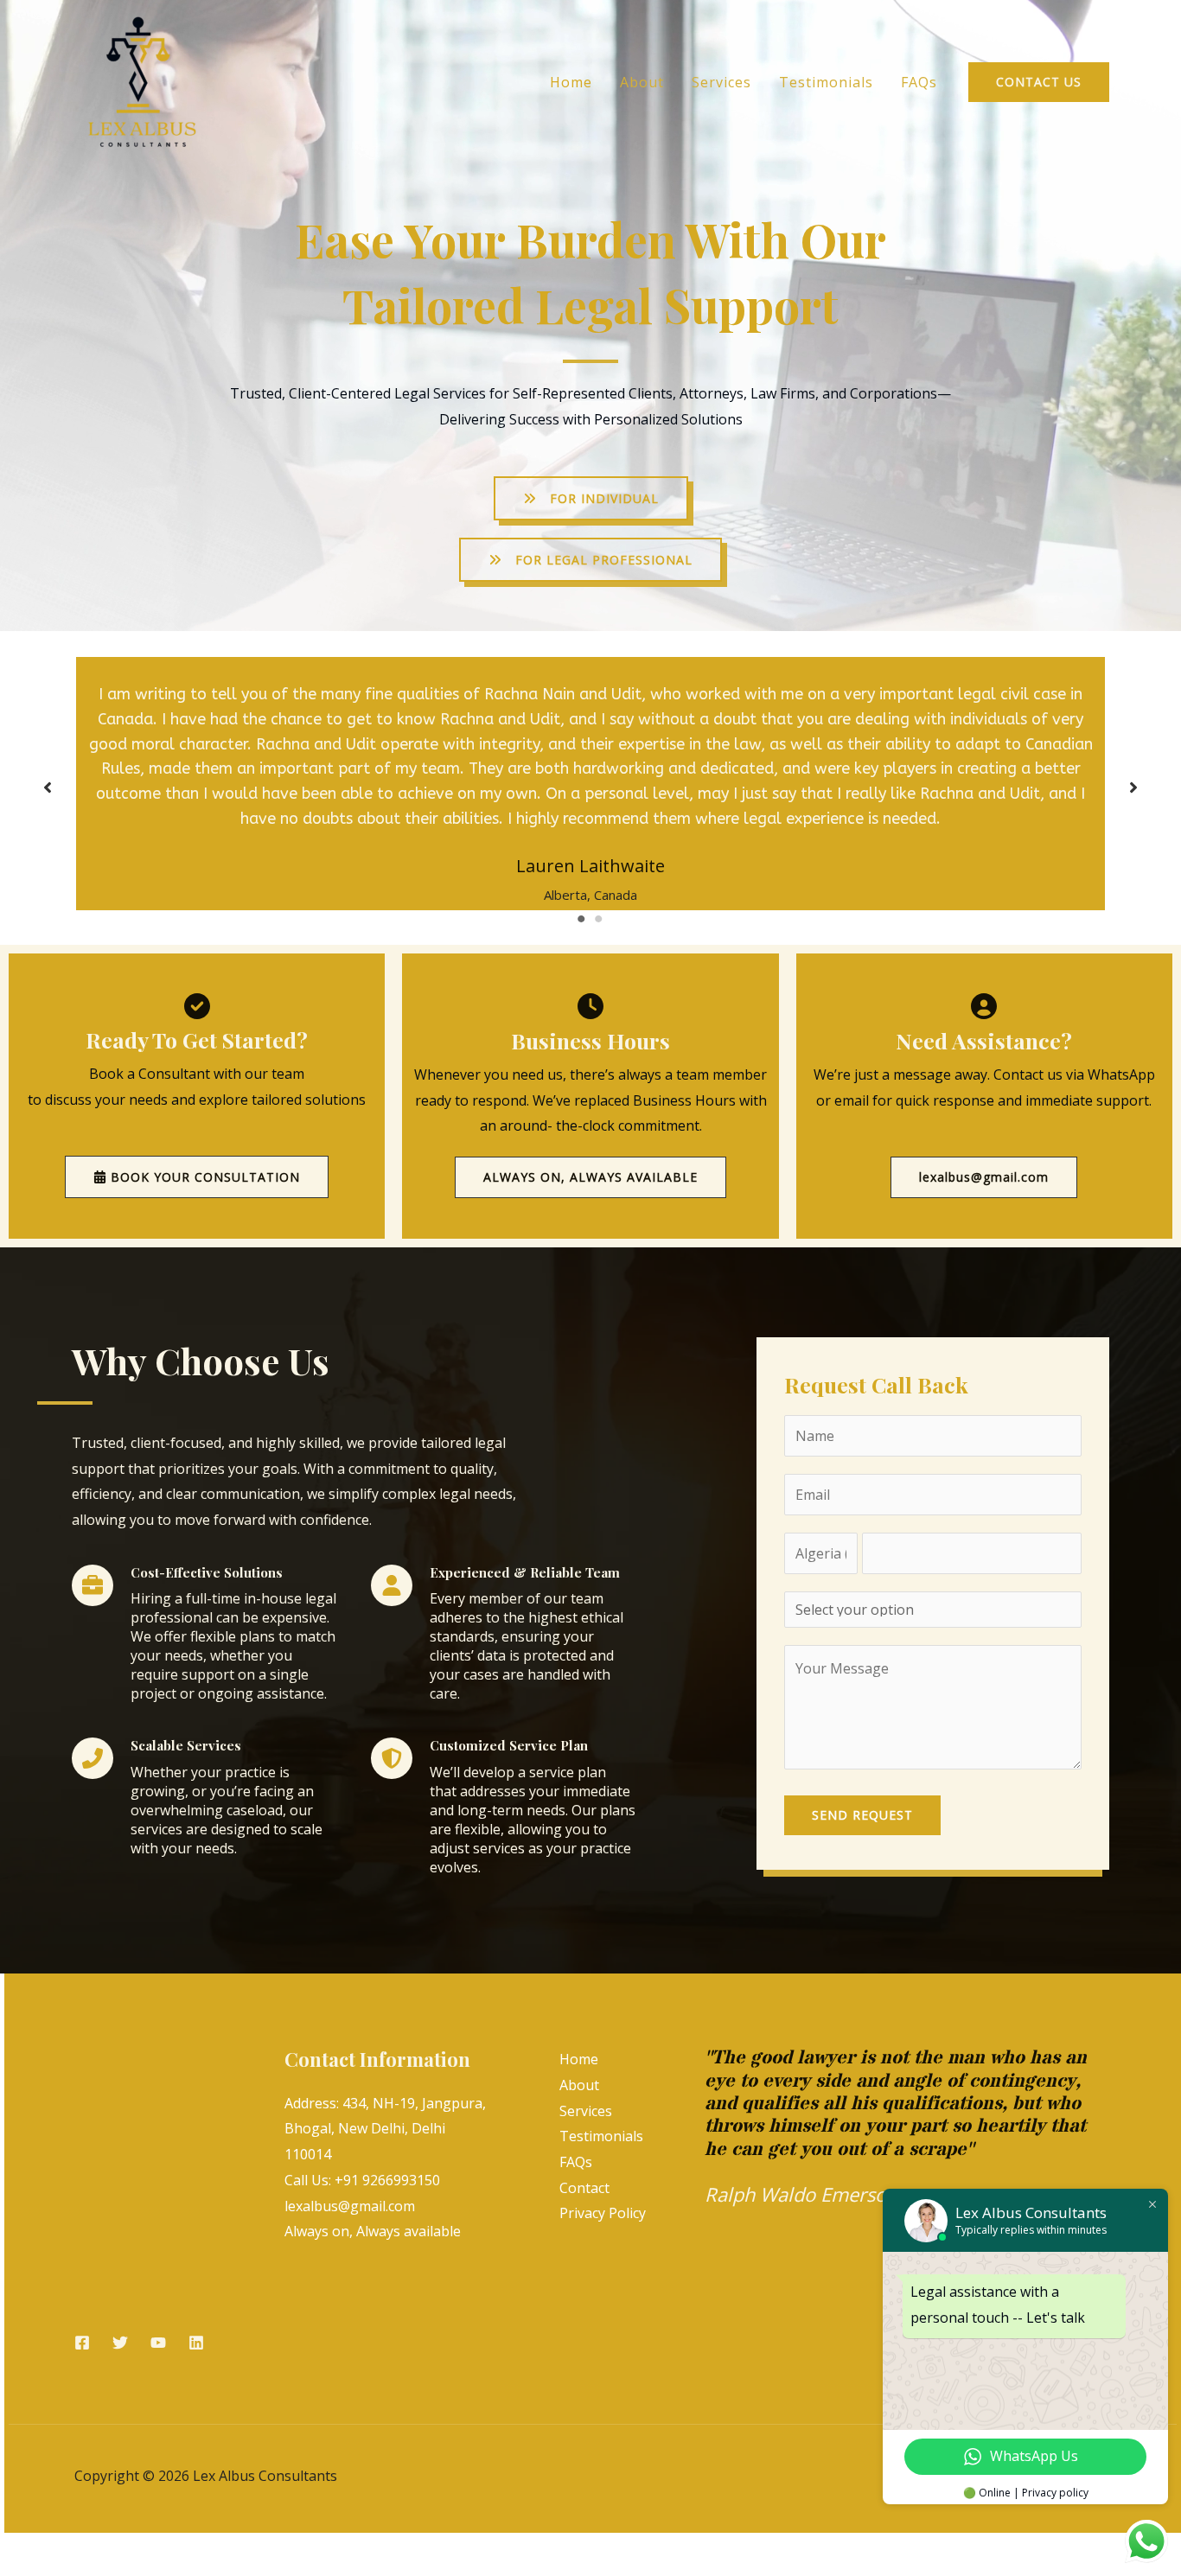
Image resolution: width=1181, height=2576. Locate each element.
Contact (584, 2188)
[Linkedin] (196, 2343)
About (642, 82)
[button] (1039, 82)
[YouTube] (158, 2343)
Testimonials (826, 82)
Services (721, 82)
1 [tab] (582, 919)
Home (571, 82)
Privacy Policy (603, 2213)
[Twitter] (120, 2343)
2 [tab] (599, 919)
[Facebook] (82, 2343)
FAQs (919, 82)
